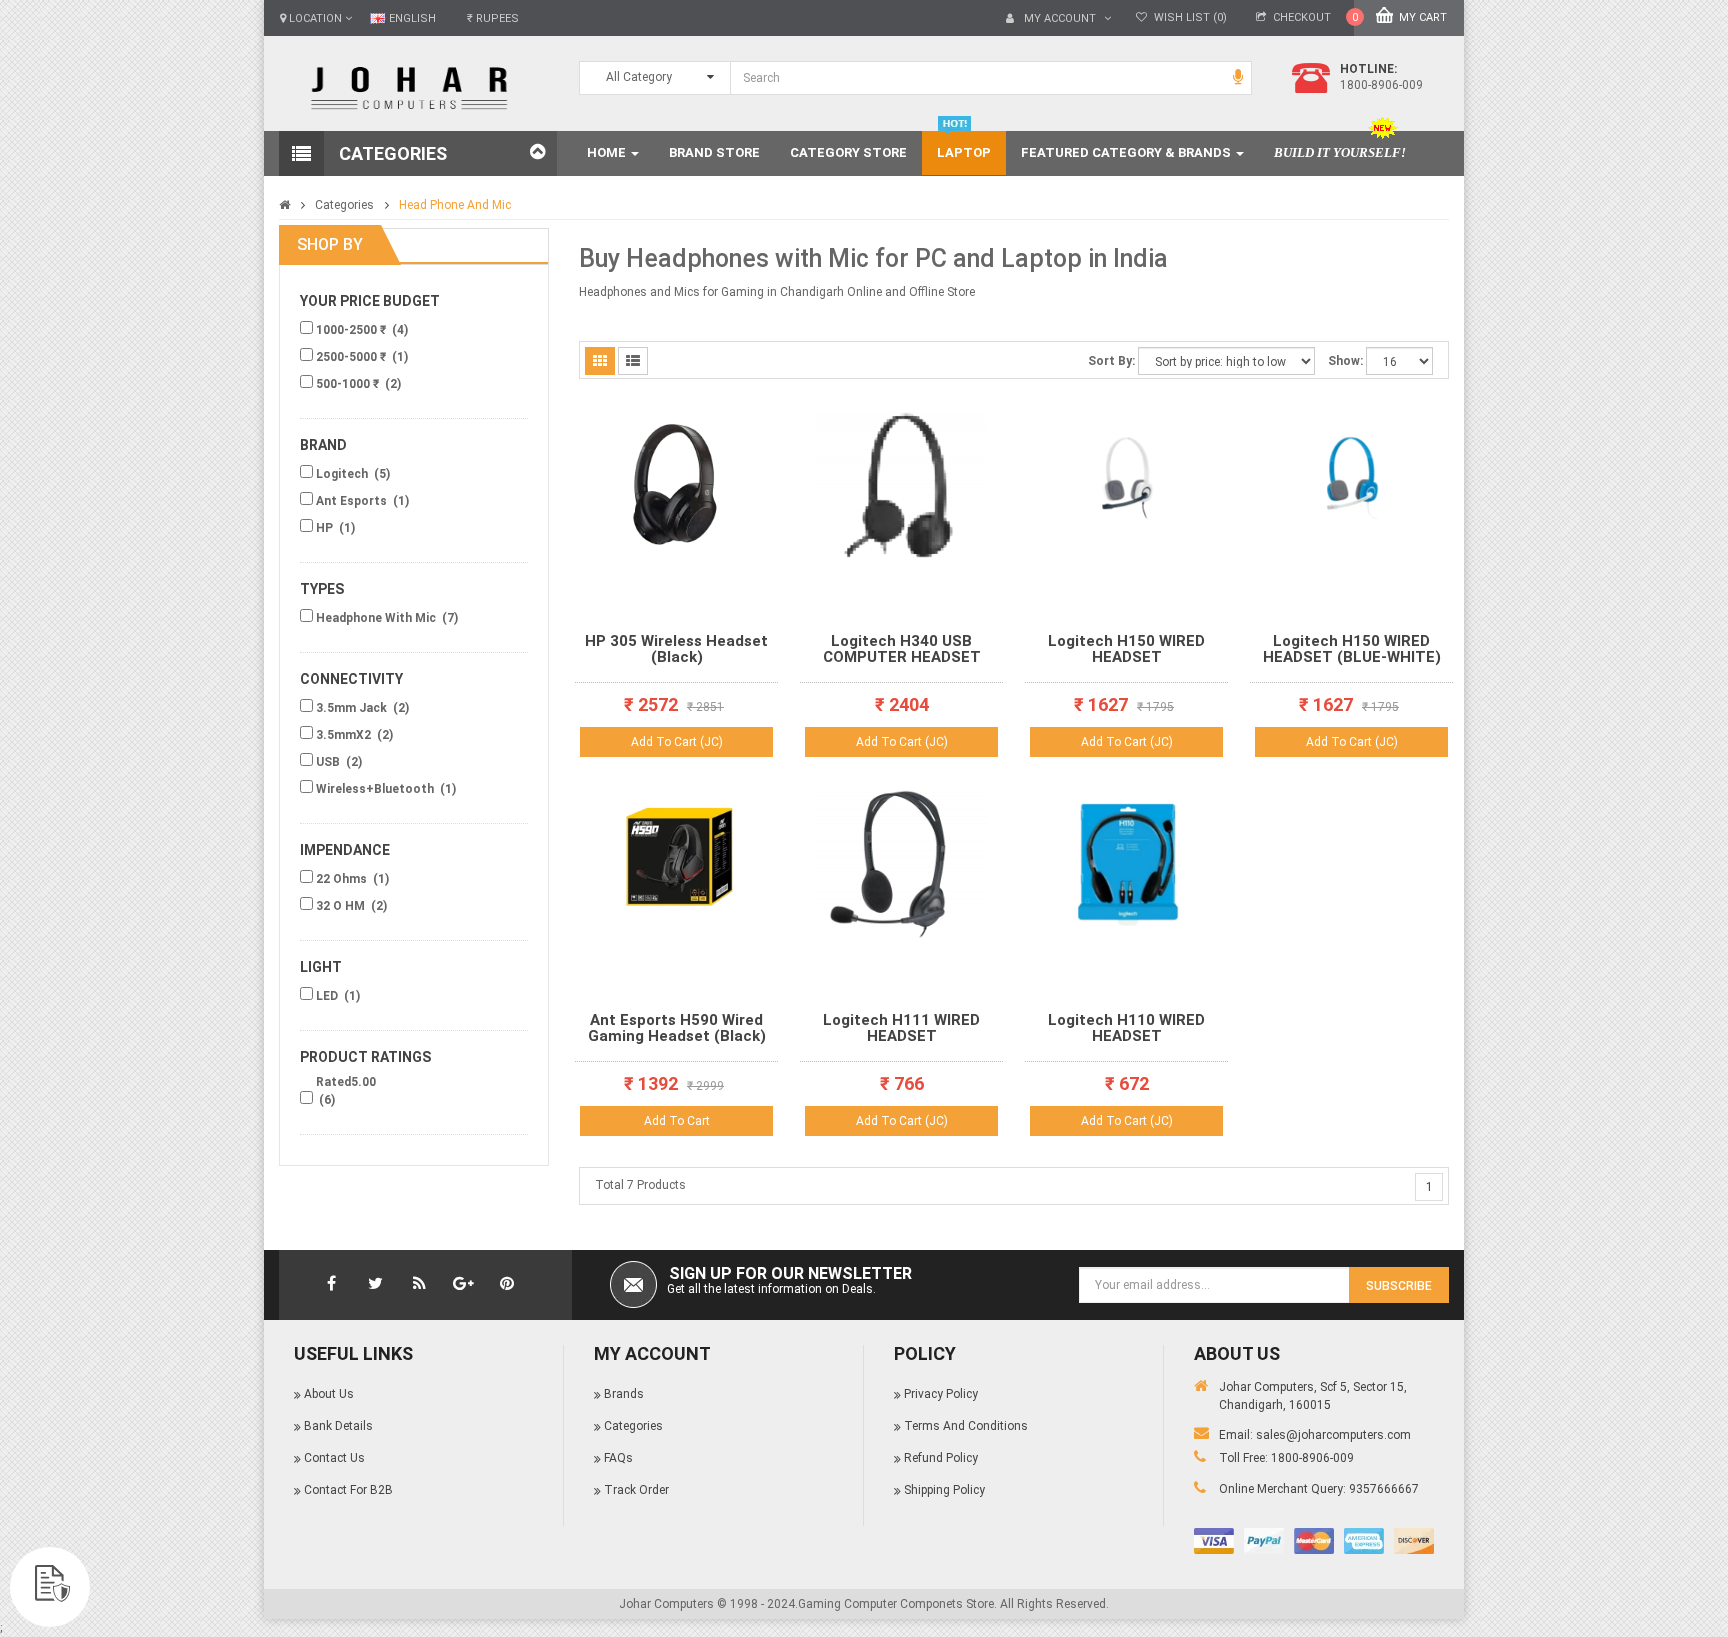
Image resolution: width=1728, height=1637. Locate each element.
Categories (344, 205)
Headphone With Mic (377, 618)
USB (329, 762)
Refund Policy (941, 1458)
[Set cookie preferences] (50, 1587)
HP (326, 528)
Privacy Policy (941, 1394)
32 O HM (342, 906)
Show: (1345, 361)
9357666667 (1384, 1489)
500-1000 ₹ (349, 384)
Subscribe (1399, 1286)
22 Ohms (343, 879)
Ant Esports (353, 501)
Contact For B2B (348, 1490)
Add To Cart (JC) (677, 742)
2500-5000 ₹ (352, 357)
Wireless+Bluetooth (376, 789)
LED (328, 996)
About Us (329, 1394)
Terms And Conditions (966, 1426)
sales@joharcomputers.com (1333, 1435)
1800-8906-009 (1312, 1458)
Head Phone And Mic (455, 205)
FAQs (618, 1458)
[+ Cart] (756, 460)
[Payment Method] (1214, 1541)
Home (608, 152)
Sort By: (1111, 361)
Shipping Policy (944, 1490)
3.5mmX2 (345, 735)
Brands (624, 1394)
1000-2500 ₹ (352, 330)
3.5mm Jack (353, 708)
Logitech (343, 474)
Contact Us (334, 1458)
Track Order (636, 1490)
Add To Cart (677, 1121)
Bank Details (338, 1426)
